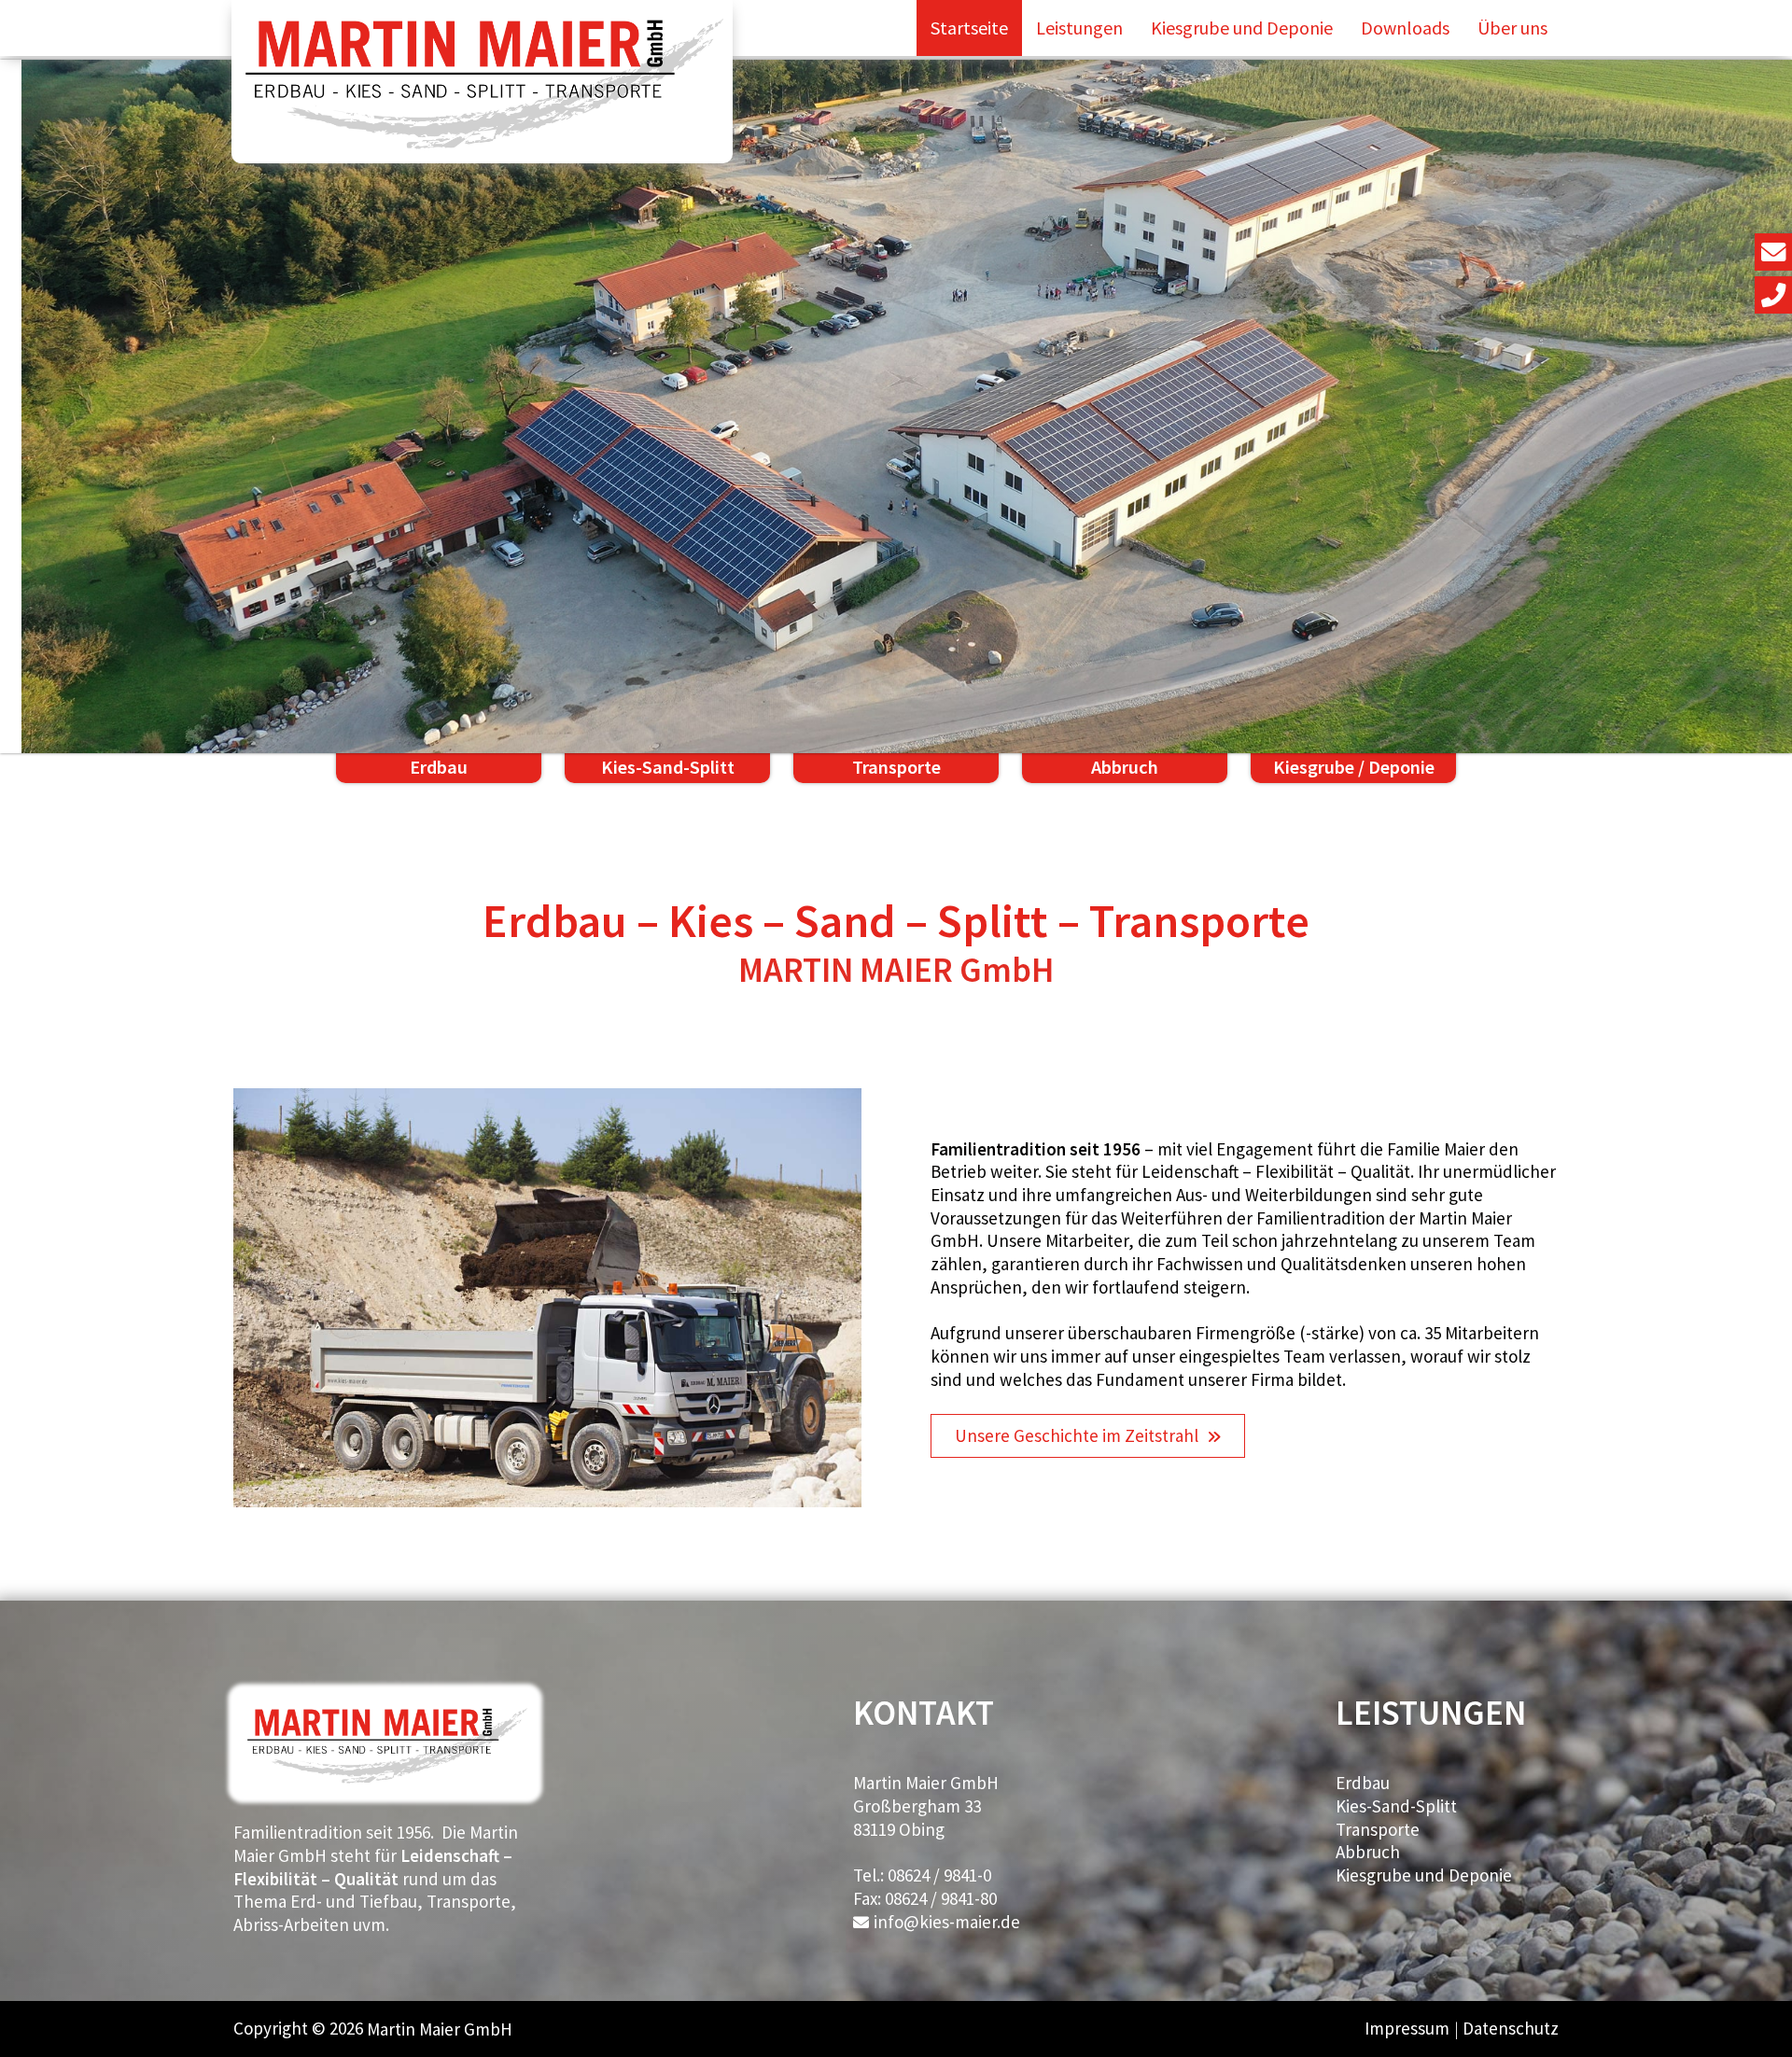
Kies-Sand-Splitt (1396, 1806)
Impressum (1407, 2028)
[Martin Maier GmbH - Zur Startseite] (385, 1784)
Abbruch (1368, 1852)
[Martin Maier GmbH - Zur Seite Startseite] (483, 82)
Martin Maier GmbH (440, 2029)
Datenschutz (1511, 2028)
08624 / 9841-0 (939, 1875)
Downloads (1405, 28)
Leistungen (1079, 28)
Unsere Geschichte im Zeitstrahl (1077, 1435)
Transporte (1378, 1829)
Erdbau (1363, 1783)
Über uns (1512, 28)
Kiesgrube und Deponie (1242, 28)
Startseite (969, 28)
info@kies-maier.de (947, 1922)
